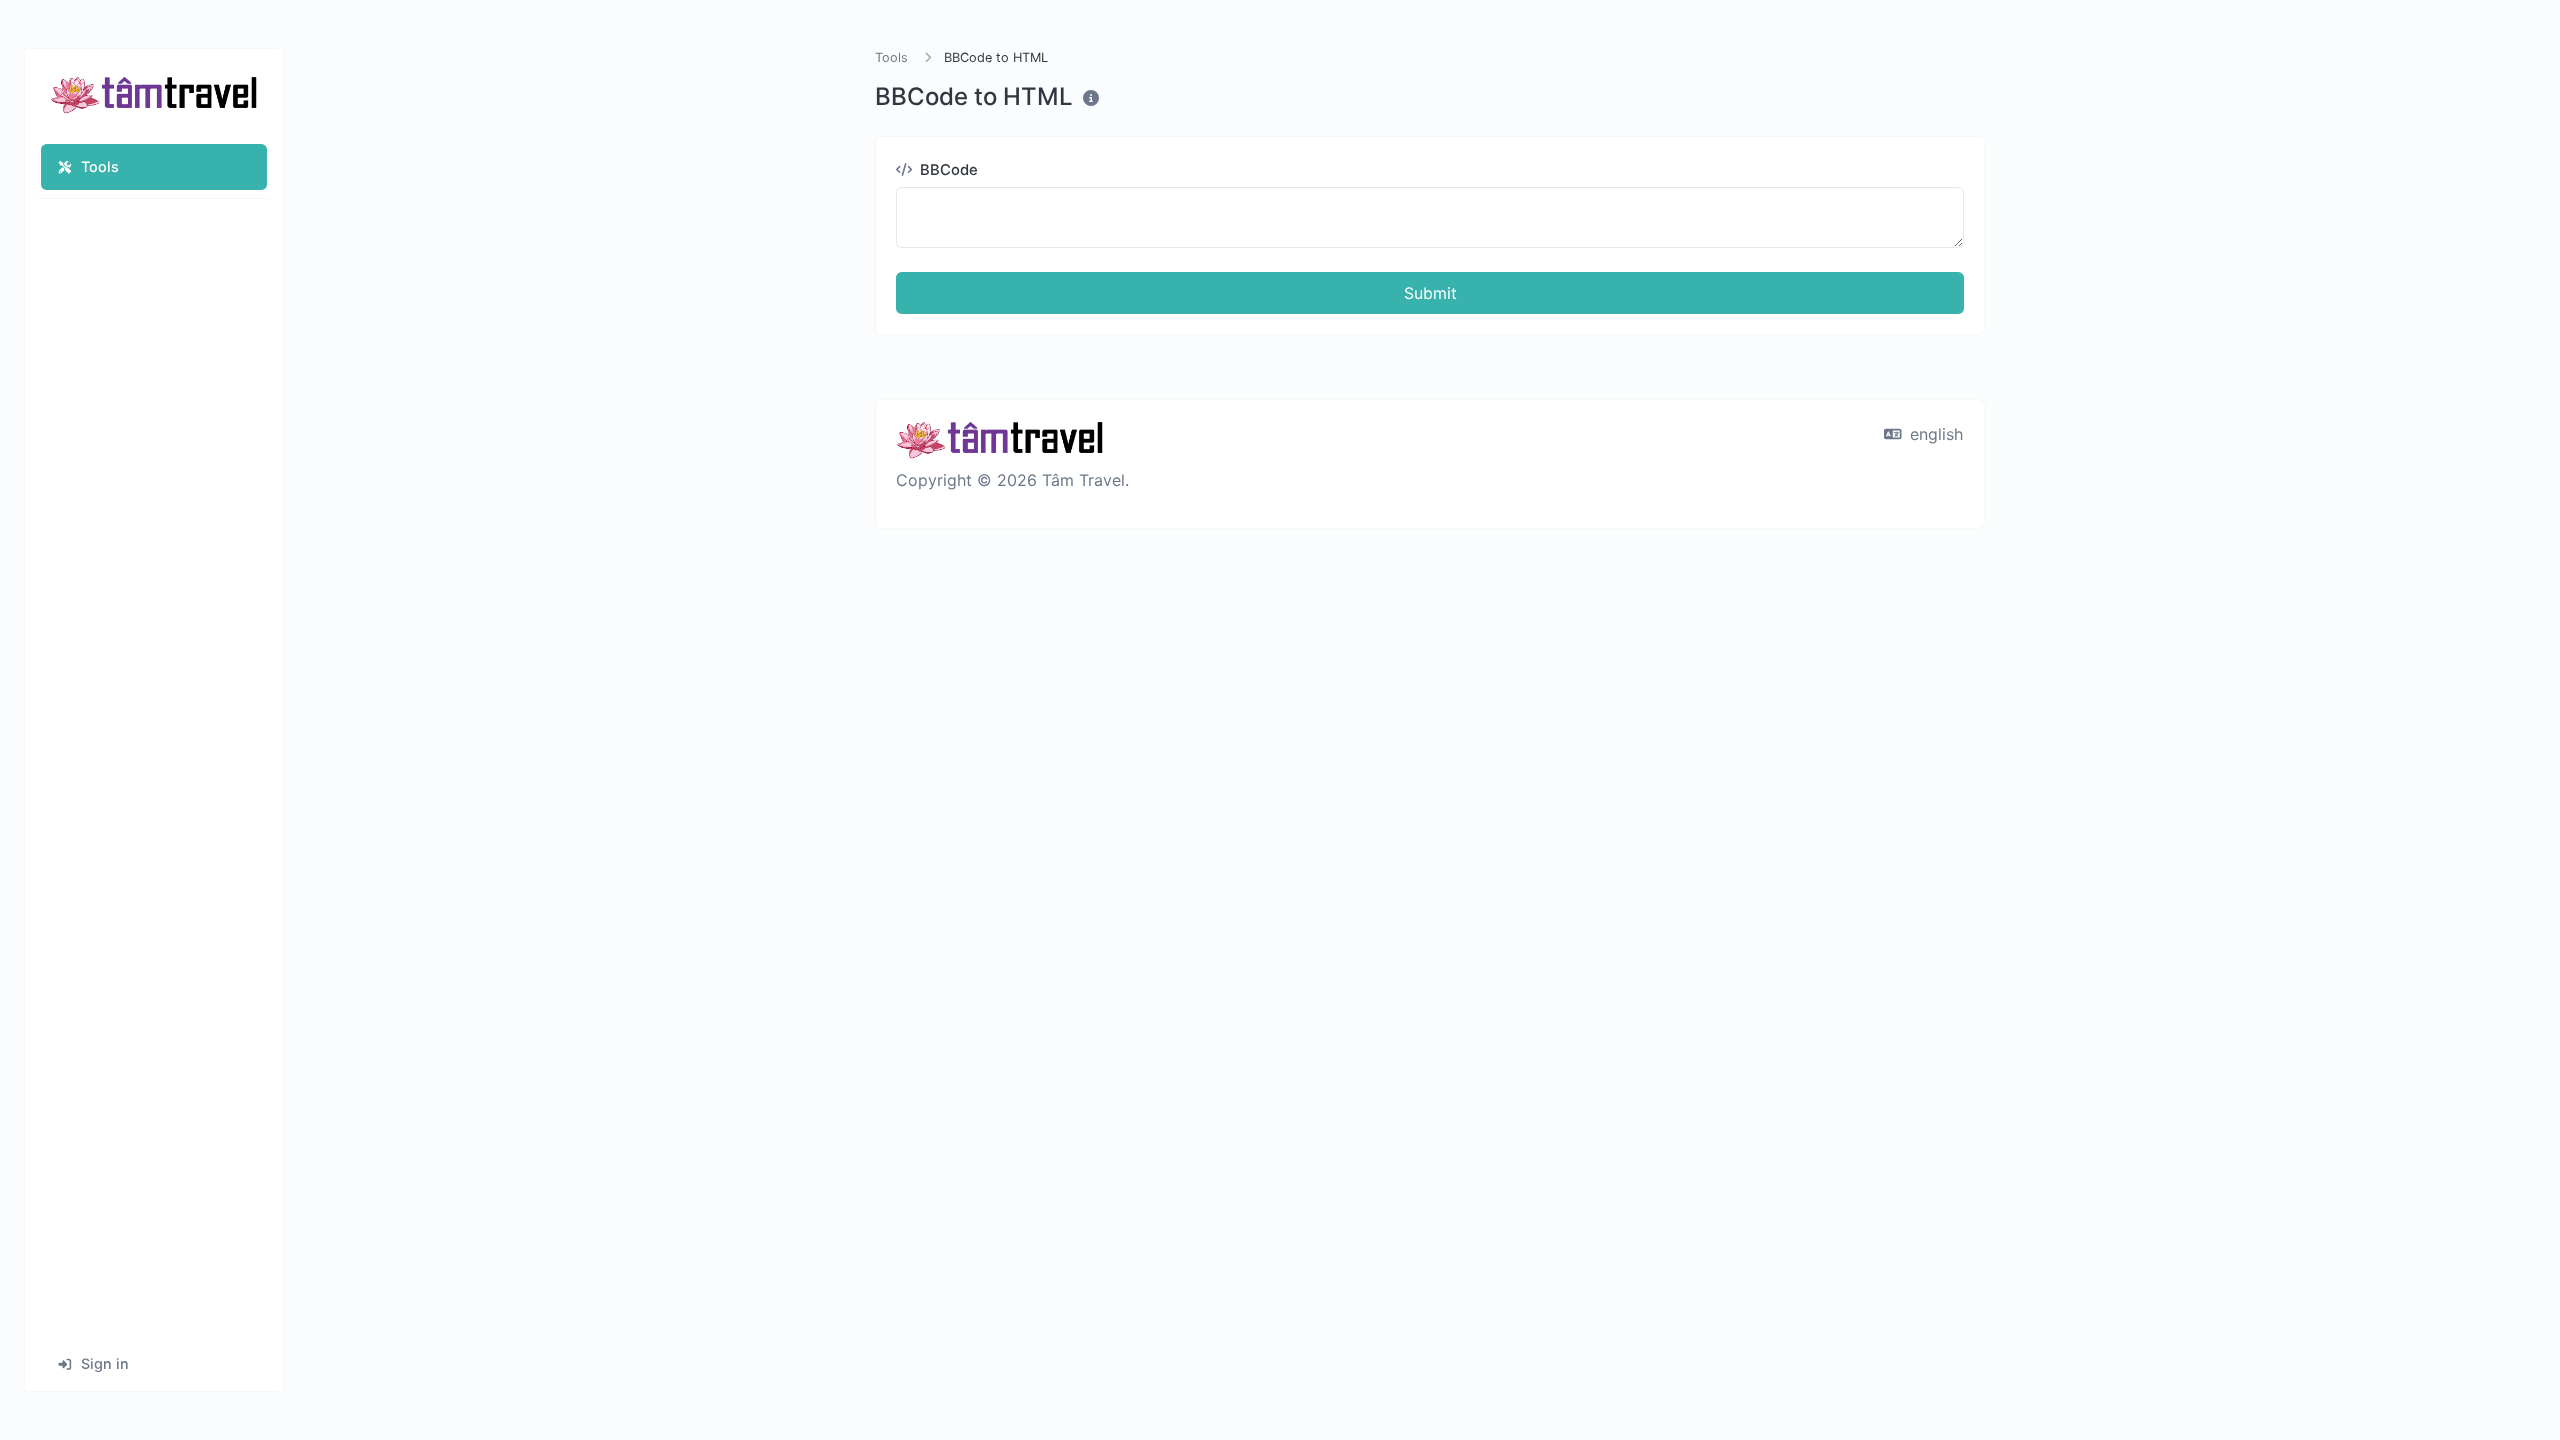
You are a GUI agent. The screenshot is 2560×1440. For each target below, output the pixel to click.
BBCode (947, 170)
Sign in (105, 1363)
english (1934, 434)
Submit (1430, 293)
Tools (100, 166)
